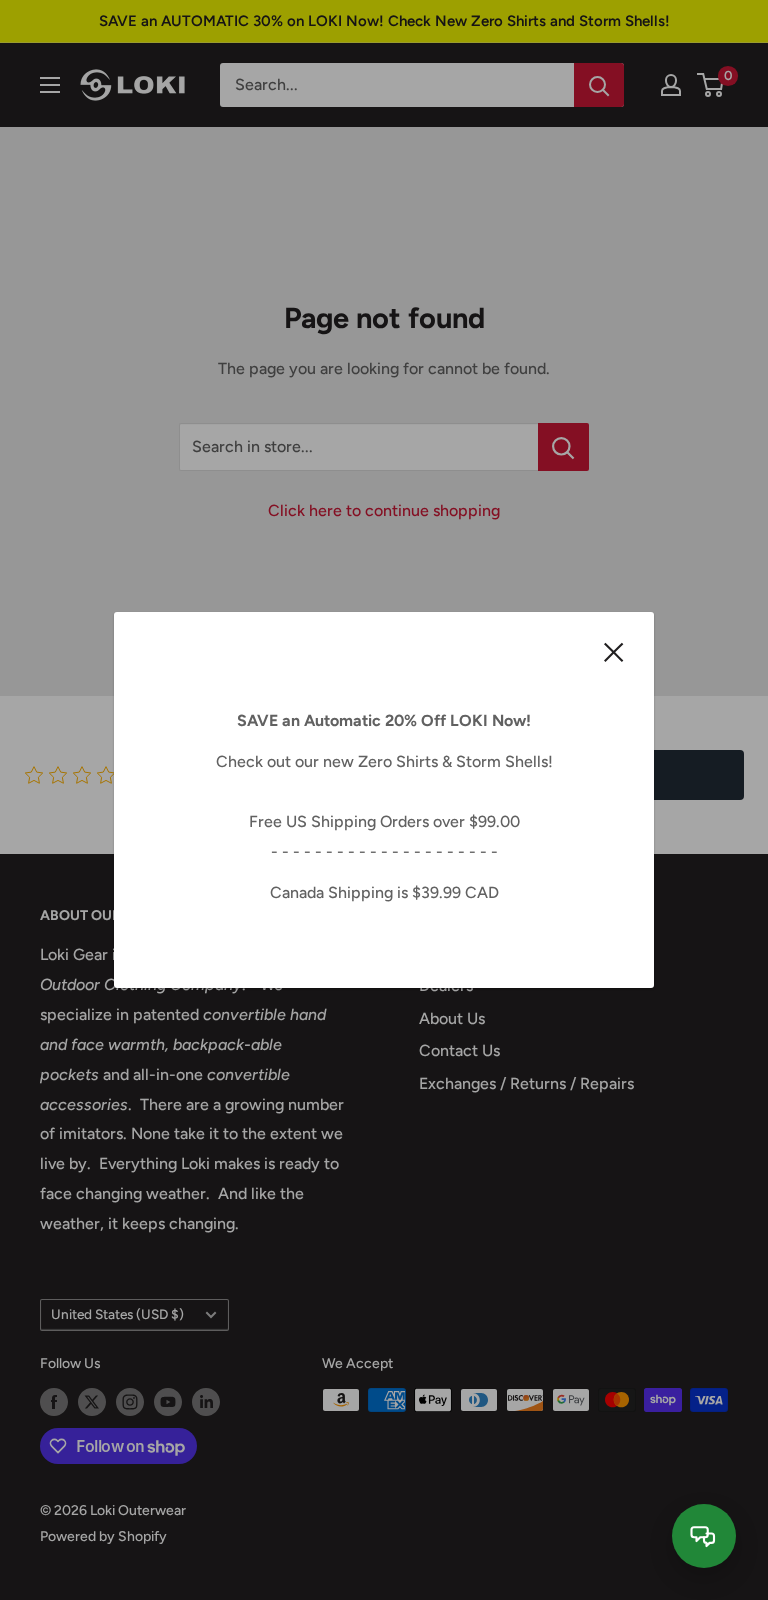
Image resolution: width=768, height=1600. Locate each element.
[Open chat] (704, 1536)
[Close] (614, 651)
